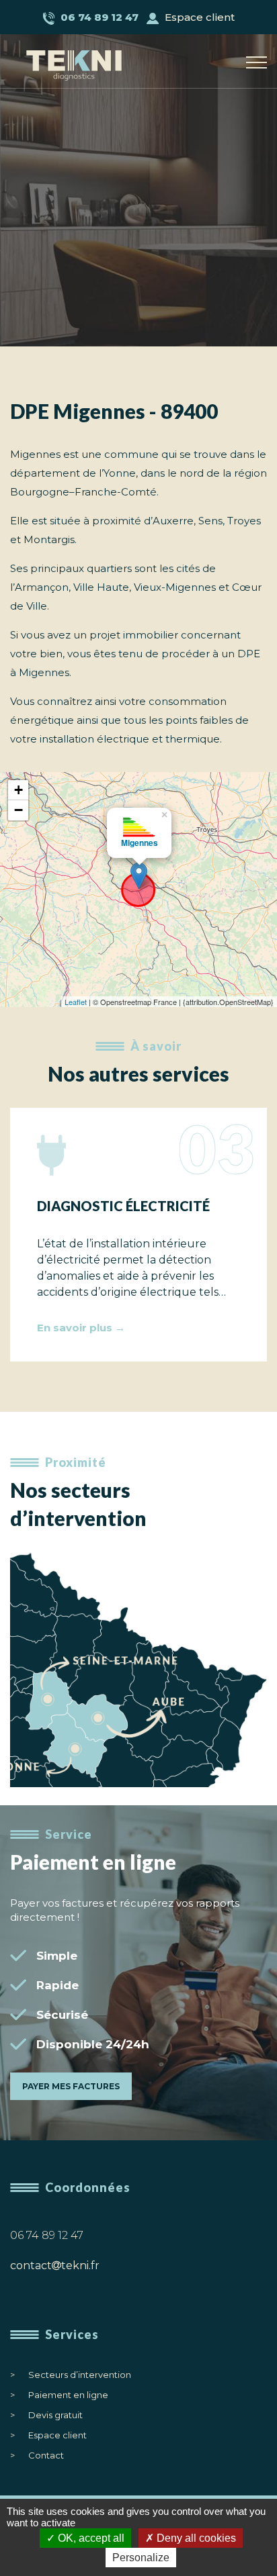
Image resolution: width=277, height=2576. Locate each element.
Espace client (198, 17)
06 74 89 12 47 (47, 2235)
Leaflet (76, 1002)
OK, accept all (90, 2538)
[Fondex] (87, 57)
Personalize (141, 2558)
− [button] (18, 810)
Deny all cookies (195, 2538)
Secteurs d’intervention (80, 2375)
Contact (46, 2455)
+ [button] (18, 790)
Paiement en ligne (68, 2395)
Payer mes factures (71, 2086)
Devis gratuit (55, 2415)
